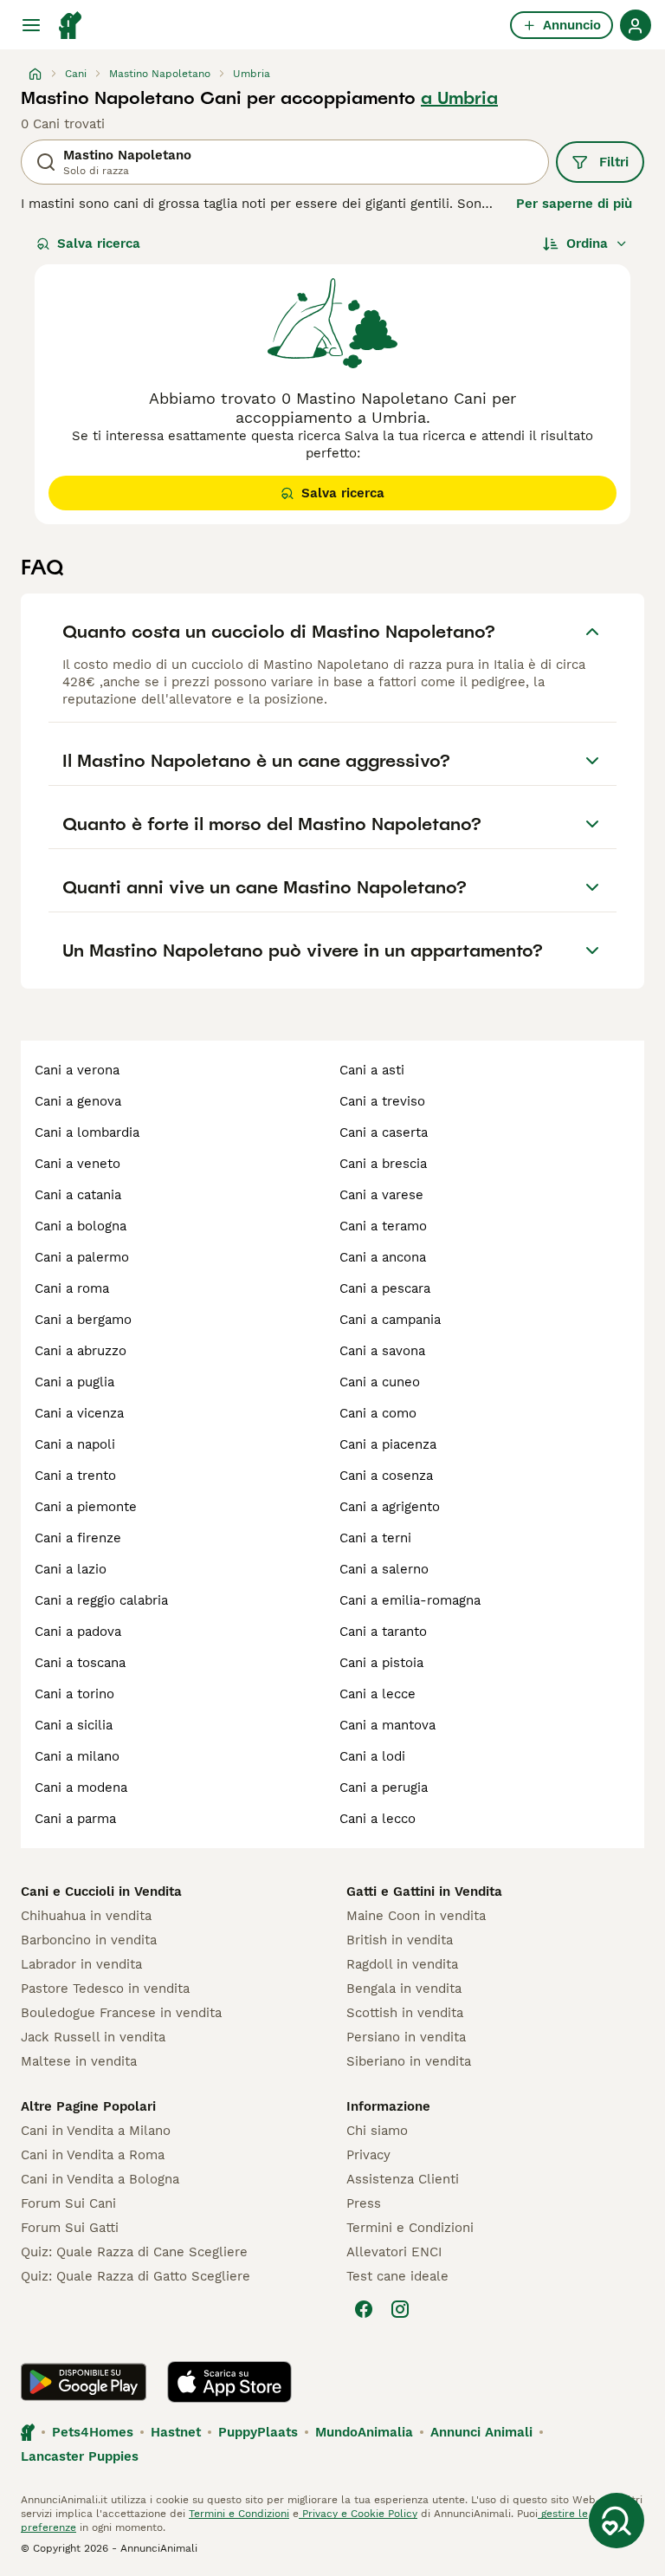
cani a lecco (378, 1819)
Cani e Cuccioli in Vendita (101, 1891)
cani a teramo (383, 1226)
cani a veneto (77, 1164)
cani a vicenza (79, 1413)
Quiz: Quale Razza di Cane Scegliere (134, 2252)
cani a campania (390, 1320)
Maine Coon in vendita (416, 1916)
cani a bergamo (83, 1320)
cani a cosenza (386, 1476)
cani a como (378, 1413)
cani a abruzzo (81, 1351)
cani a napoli (75, 1444)
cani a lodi (372, 1756)
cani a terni (375, 1538)
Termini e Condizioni (410, 2228)
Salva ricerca (99, 243)
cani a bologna (81, 1226)
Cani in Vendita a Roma (93, 2155)
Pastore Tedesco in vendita (105, 1989)
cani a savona (382, 1351)
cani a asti (372, 1070)
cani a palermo (82, 1257)
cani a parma (75, 1819)
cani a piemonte (86, 1507)
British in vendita (400, 1940)
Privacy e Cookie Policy (358, 2514)
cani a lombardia (87, 1132)
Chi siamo (377, 2131)
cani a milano (77, 1756)
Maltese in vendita (79, 2061)
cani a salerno (384, 1569)
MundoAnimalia (364, 2432)
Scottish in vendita (405, 2013)
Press (364, 2203)
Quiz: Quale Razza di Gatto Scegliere (136, 2276)
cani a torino (74, 1694)
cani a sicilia (74, 1725)
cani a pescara (385, 1288)
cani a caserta (384, 1132)
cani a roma (72, 1288)
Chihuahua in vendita (86, 1916)
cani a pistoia (381, 1663)
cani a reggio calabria (101, 1600)
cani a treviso (382, 1101)
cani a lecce (378, 1694)
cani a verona (77, 1070)
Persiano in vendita (406, 2037)
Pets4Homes (93, 2432)
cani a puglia (74, 1382)
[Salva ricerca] (617, 2521)
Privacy (368, 2155)
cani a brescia (383, 1164)
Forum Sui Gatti (70, 2228)
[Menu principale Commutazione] (31, 25)
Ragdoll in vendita (402, 1964)
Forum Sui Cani (68, 2203)
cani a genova (78, 1101)
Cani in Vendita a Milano (96, 2131)
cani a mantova (387, 1725)
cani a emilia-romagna (410, 1600)
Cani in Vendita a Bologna (100, 2179)
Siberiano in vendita (409, 2061)
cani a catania (78, 1195)
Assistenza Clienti (403, 2179)
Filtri (614, 162)
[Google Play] (84, 2382)
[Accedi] (636, 25)
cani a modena (81, 1788)
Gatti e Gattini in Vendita (424, 1891)
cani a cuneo (380, 1382)
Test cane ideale (397, 2276)
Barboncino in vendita (89, 1940)
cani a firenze (78, 1538)
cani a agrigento (390, 1507)
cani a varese (381, 1195)
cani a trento (75, 1476)
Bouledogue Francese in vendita (121, 2013)
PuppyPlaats (258, 2432)
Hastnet (176, 2432)
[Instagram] (400, 2309)
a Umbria (459, 98)
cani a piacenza (388, 1444)
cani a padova (78, 1632)
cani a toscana (80, 1663)
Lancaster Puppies (80, 2456)
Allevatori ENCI (394, 2252)
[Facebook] (364, 2309)
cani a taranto (383, 1632)
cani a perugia (384, 1788)
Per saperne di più (574, 204)
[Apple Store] (229, 2382)
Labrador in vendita (81, 1964)
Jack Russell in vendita (93, 2037)
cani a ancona (383, 1257)
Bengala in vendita (404, 1989)
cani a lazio (71, 1569)
